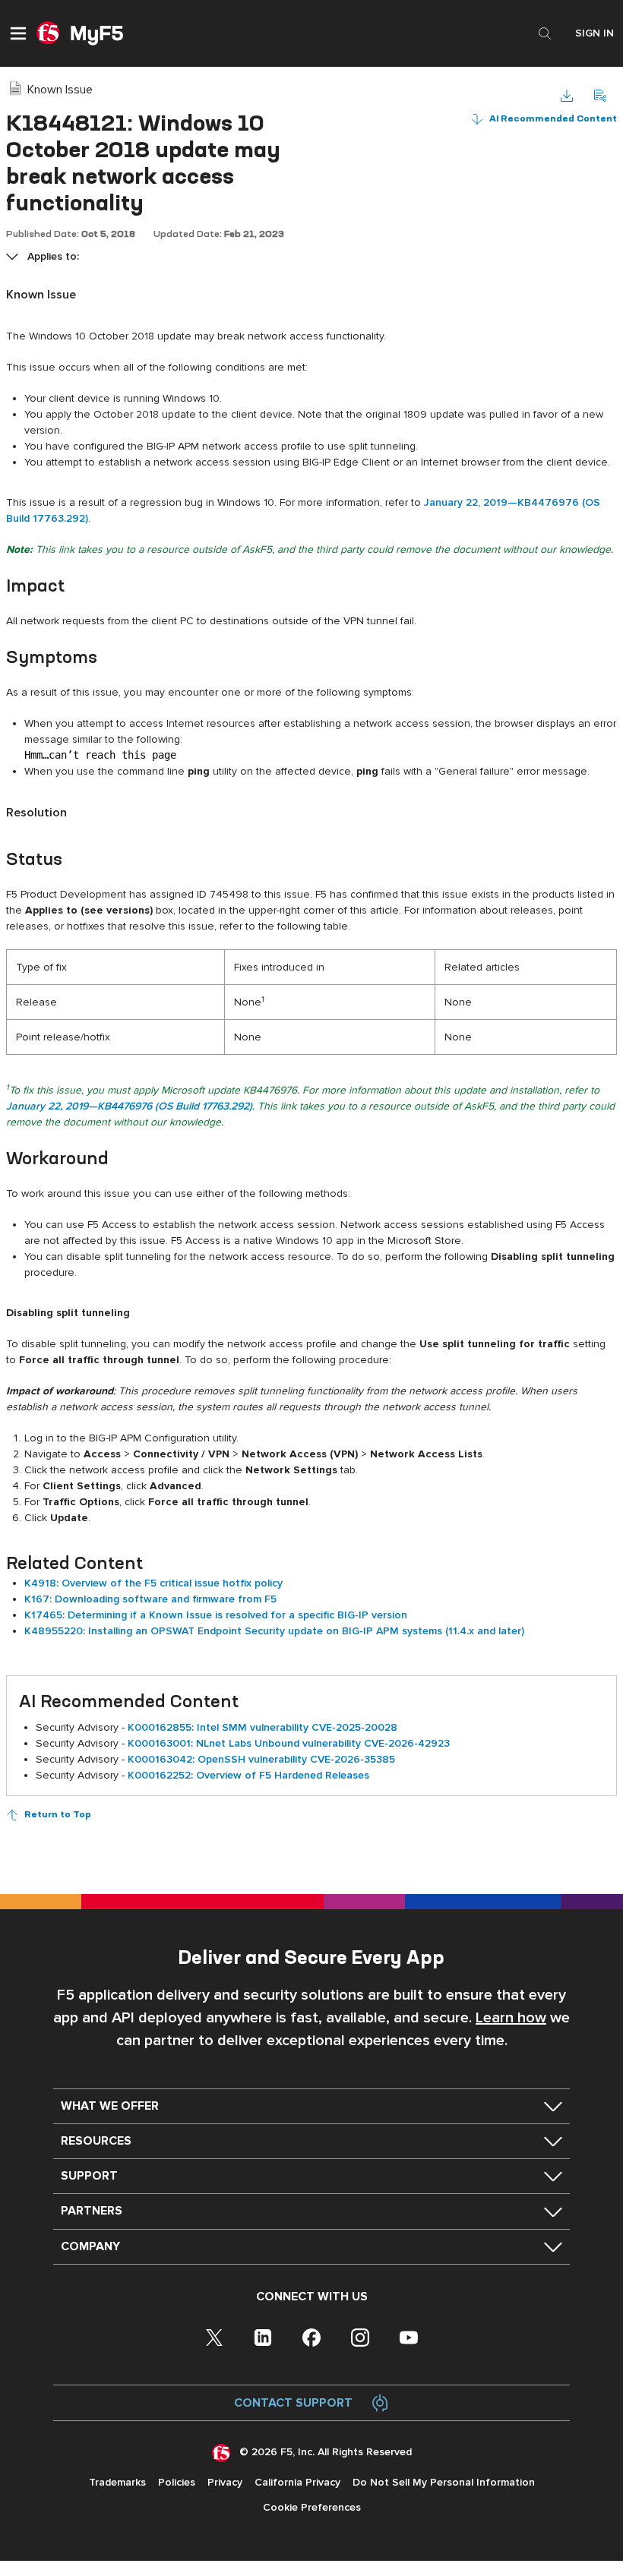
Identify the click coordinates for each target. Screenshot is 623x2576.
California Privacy (297, 2482)
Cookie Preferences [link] (312, 2507)
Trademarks (117, 2482)
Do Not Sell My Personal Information (444, 2482)
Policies (177, 2482)
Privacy (225, 2482)
